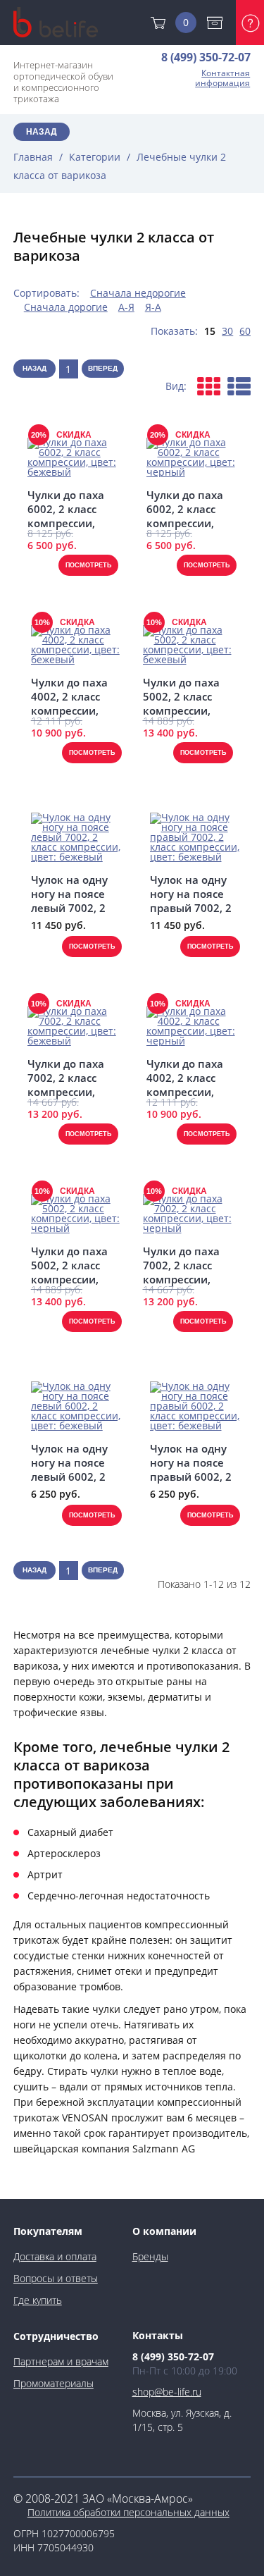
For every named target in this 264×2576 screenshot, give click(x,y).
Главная (33, 157)
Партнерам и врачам (61, 2361)
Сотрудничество (56, 2336)
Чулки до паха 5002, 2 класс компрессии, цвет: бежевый (183, 696)
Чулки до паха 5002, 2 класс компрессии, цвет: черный (69, 1265)
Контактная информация (222, 78)
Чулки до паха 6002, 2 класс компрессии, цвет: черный (185, 509)
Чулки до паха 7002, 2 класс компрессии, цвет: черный (181, 1265)
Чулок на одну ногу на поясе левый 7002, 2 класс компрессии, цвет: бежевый (71, 894)
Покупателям (48, 2231)
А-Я (126, 307)
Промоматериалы (54, 2383)
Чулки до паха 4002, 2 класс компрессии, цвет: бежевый (71, 696)
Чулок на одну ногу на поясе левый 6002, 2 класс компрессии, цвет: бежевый (71, 1462)
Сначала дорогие (66, 307)
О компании (164, 2231)
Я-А (153, 307)
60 (245, 331)
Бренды (150, 2256)
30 (227, 331)
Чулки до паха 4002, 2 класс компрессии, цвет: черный (185, 1078)
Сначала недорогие (138, 293)
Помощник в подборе (250, 23)
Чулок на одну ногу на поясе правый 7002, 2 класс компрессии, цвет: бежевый (191, 894)
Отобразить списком (239, 386)
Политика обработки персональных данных (128, 2512)
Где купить (38, 2300)
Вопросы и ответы (56, 2278)
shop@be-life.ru (167, 2392)
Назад (42, 132)
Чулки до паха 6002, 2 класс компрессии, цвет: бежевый (68, 509)
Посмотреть (88, 565)
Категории (95, 157)
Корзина (186, 22)
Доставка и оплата (218, 23)
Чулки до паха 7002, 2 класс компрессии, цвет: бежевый (68, 1078)
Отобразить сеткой (209, 386)
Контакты (158, 2335)
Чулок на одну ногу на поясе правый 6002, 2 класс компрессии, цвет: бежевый (191, 1462)
